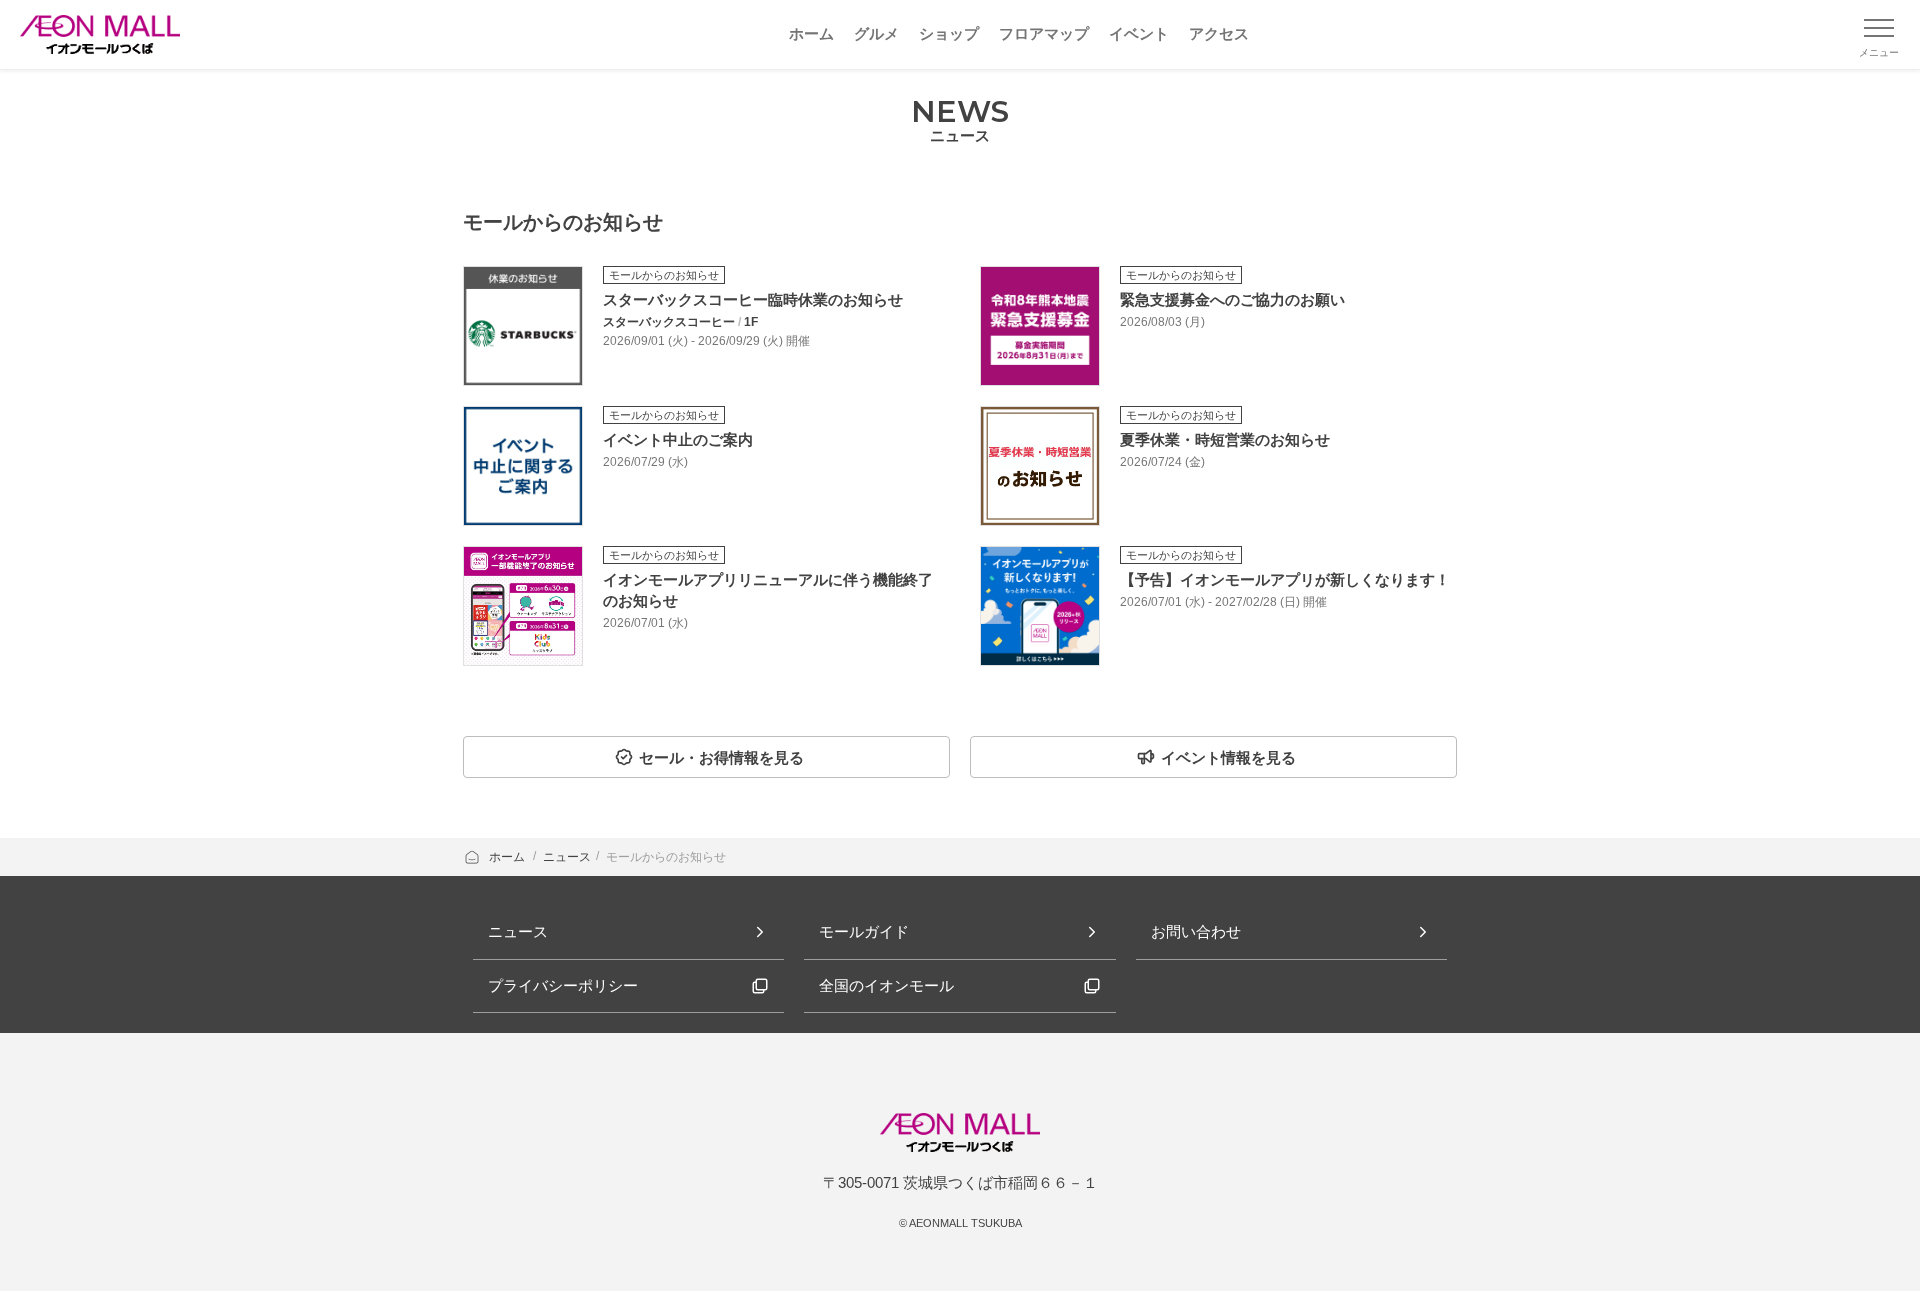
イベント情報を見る (1228, 757)
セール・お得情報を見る (721, 757)
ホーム (508, 857)
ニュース (567, 857)
